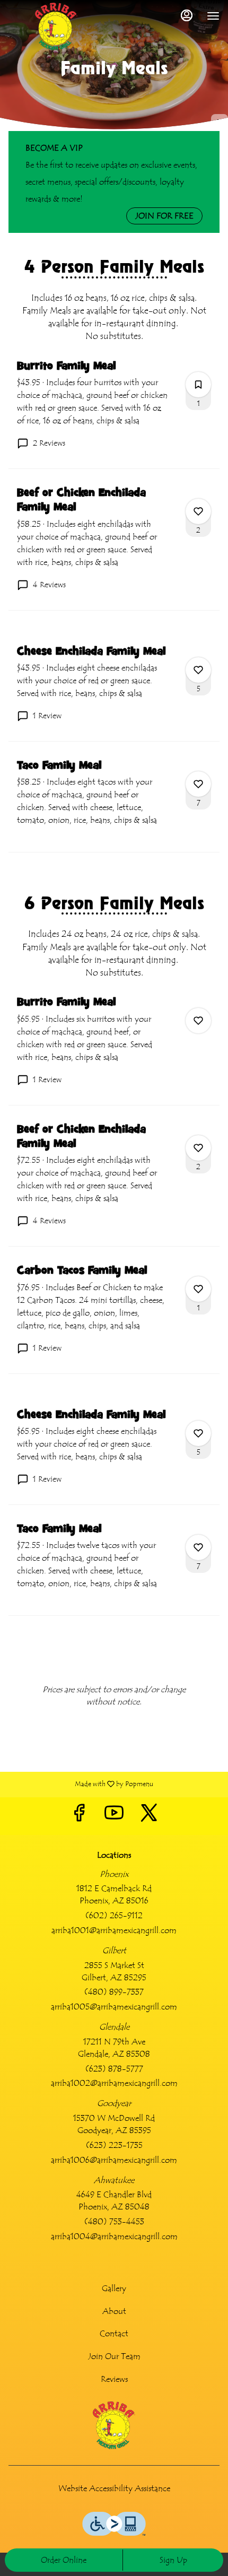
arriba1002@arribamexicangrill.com (114, 2083)
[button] (114, 414)
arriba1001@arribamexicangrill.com (114, 1930)
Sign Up (173, 2560)
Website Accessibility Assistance (114, 2488)
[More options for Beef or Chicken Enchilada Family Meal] (198, 511)
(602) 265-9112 (114, 1916)
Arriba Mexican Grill (114, 2425)
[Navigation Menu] (213, 16)
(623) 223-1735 (114, 2145)
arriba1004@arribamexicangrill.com (114, 2236)
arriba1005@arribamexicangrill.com (114, 2007)
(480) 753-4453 (114, 2222)
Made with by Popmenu (81, 1784)
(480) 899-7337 (114, 1992)
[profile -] (187, 15)
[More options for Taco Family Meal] (198, 784)
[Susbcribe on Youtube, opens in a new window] (114, 1816)
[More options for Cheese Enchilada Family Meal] (198, 670)
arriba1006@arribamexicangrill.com (114, 2160)
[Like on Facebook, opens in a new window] (79, 1816)
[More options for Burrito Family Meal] (198, 385)
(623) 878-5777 (114, 2069)
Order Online (64, 2560)
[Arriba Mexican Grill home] (56, 27)
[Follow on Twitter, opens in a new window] (149, 1816)
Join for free (164, 216)
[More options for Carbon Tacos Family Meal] (198, 1289)
